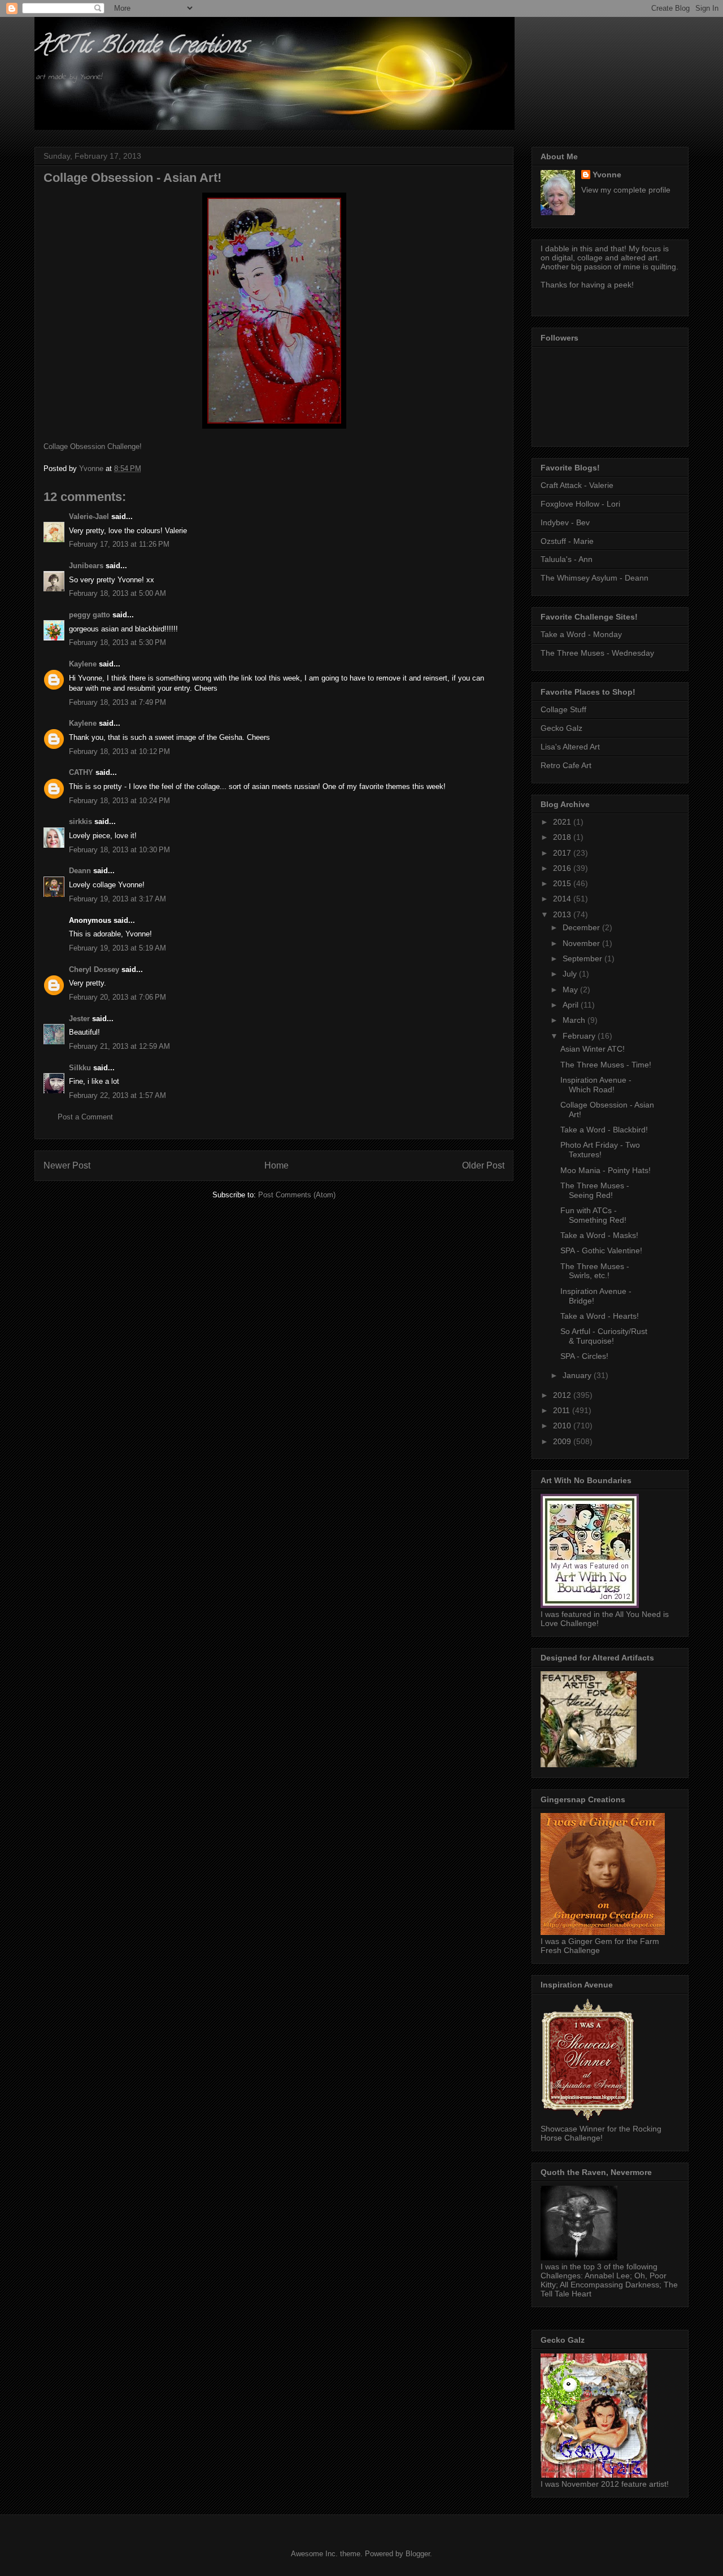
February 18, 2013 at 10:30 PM (119, 850)
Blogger (418, 2554)
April (572, 1005)
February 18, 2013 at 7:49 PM (117, 702)
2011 (563, 1410)
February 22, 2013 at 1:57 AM (117, 1095)
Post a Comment (85, 1117)
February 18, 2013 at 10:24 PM (119, 801)
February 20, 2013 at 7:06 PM (117, 997)
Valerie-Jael (89, 516)
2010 (563, 1426)
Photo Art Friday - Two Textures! (600, 1150)
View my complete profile (626, 190)
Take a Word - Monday (581, 634)
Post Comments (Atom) (297, 1195)
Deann (80, 871)
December (582, 927)
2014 (563, 899)
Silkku (80, 1068)
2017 (563, 853)
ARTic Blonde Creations (140, 47)
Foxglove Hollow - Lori (580, 504)
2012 (563, 1395)
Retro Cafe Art (566, 765)
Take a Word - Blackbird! (604, 1130)
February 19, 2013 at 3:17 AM (117, 899)
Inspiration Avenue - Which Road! (596, 1085)
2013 (563, 914)
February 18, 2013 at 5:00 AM (117, 593)
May (571, 990)
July (571, 974)
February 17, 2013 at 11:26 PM (119, 544)
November (582, 943)
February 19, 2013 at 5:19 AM (117, 948)
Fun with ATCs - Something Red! (593, 1215)
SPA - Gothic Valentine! (601, 1250)
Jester (79, 1019)
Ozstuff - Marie (567, 541)
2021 (563, 822)
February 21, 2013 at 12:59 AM (119, 1046)
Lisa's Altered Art (570, 747)
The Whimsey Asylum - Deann (594, 578)
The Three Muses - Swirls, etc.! (595, 1271)
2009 (563, 1441)
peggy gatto (90, 615)
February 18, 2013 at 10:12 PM (119, 751)
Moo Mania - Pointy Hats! (606, 1170)
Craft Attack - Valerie (577, 485)
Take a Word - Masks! (599, 1235)
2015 (563, 883)
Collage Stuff (563, 709)
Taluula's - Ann (567, 559)
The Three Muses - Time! (606, 1065)
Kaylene (83, 664)
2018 (563, 837)
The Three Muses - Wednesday (597, 653)
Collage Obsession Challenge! (93, 446)
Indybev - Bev (565, 522)
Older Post (483, 1165)
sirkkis (80, 821)
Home (276, 1165)
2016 (563, 868)
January (578, 1375)
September (583, 958)
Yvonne (607, 175)
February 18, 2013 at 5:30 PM (117, 642)
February (580, 1036)
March (575, 1020)
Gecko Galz (561, 728)
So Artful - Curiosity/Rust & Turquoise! (604, 1336)
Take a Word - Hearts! (600, 1316)
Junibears (86, 566)
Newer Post (67, 1165)
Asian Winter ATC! (593, 1049)
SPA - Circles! (584, 1356)
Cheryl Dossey (94, 969)
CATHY (81, 772)
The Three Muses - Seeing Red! (595, 1190)
